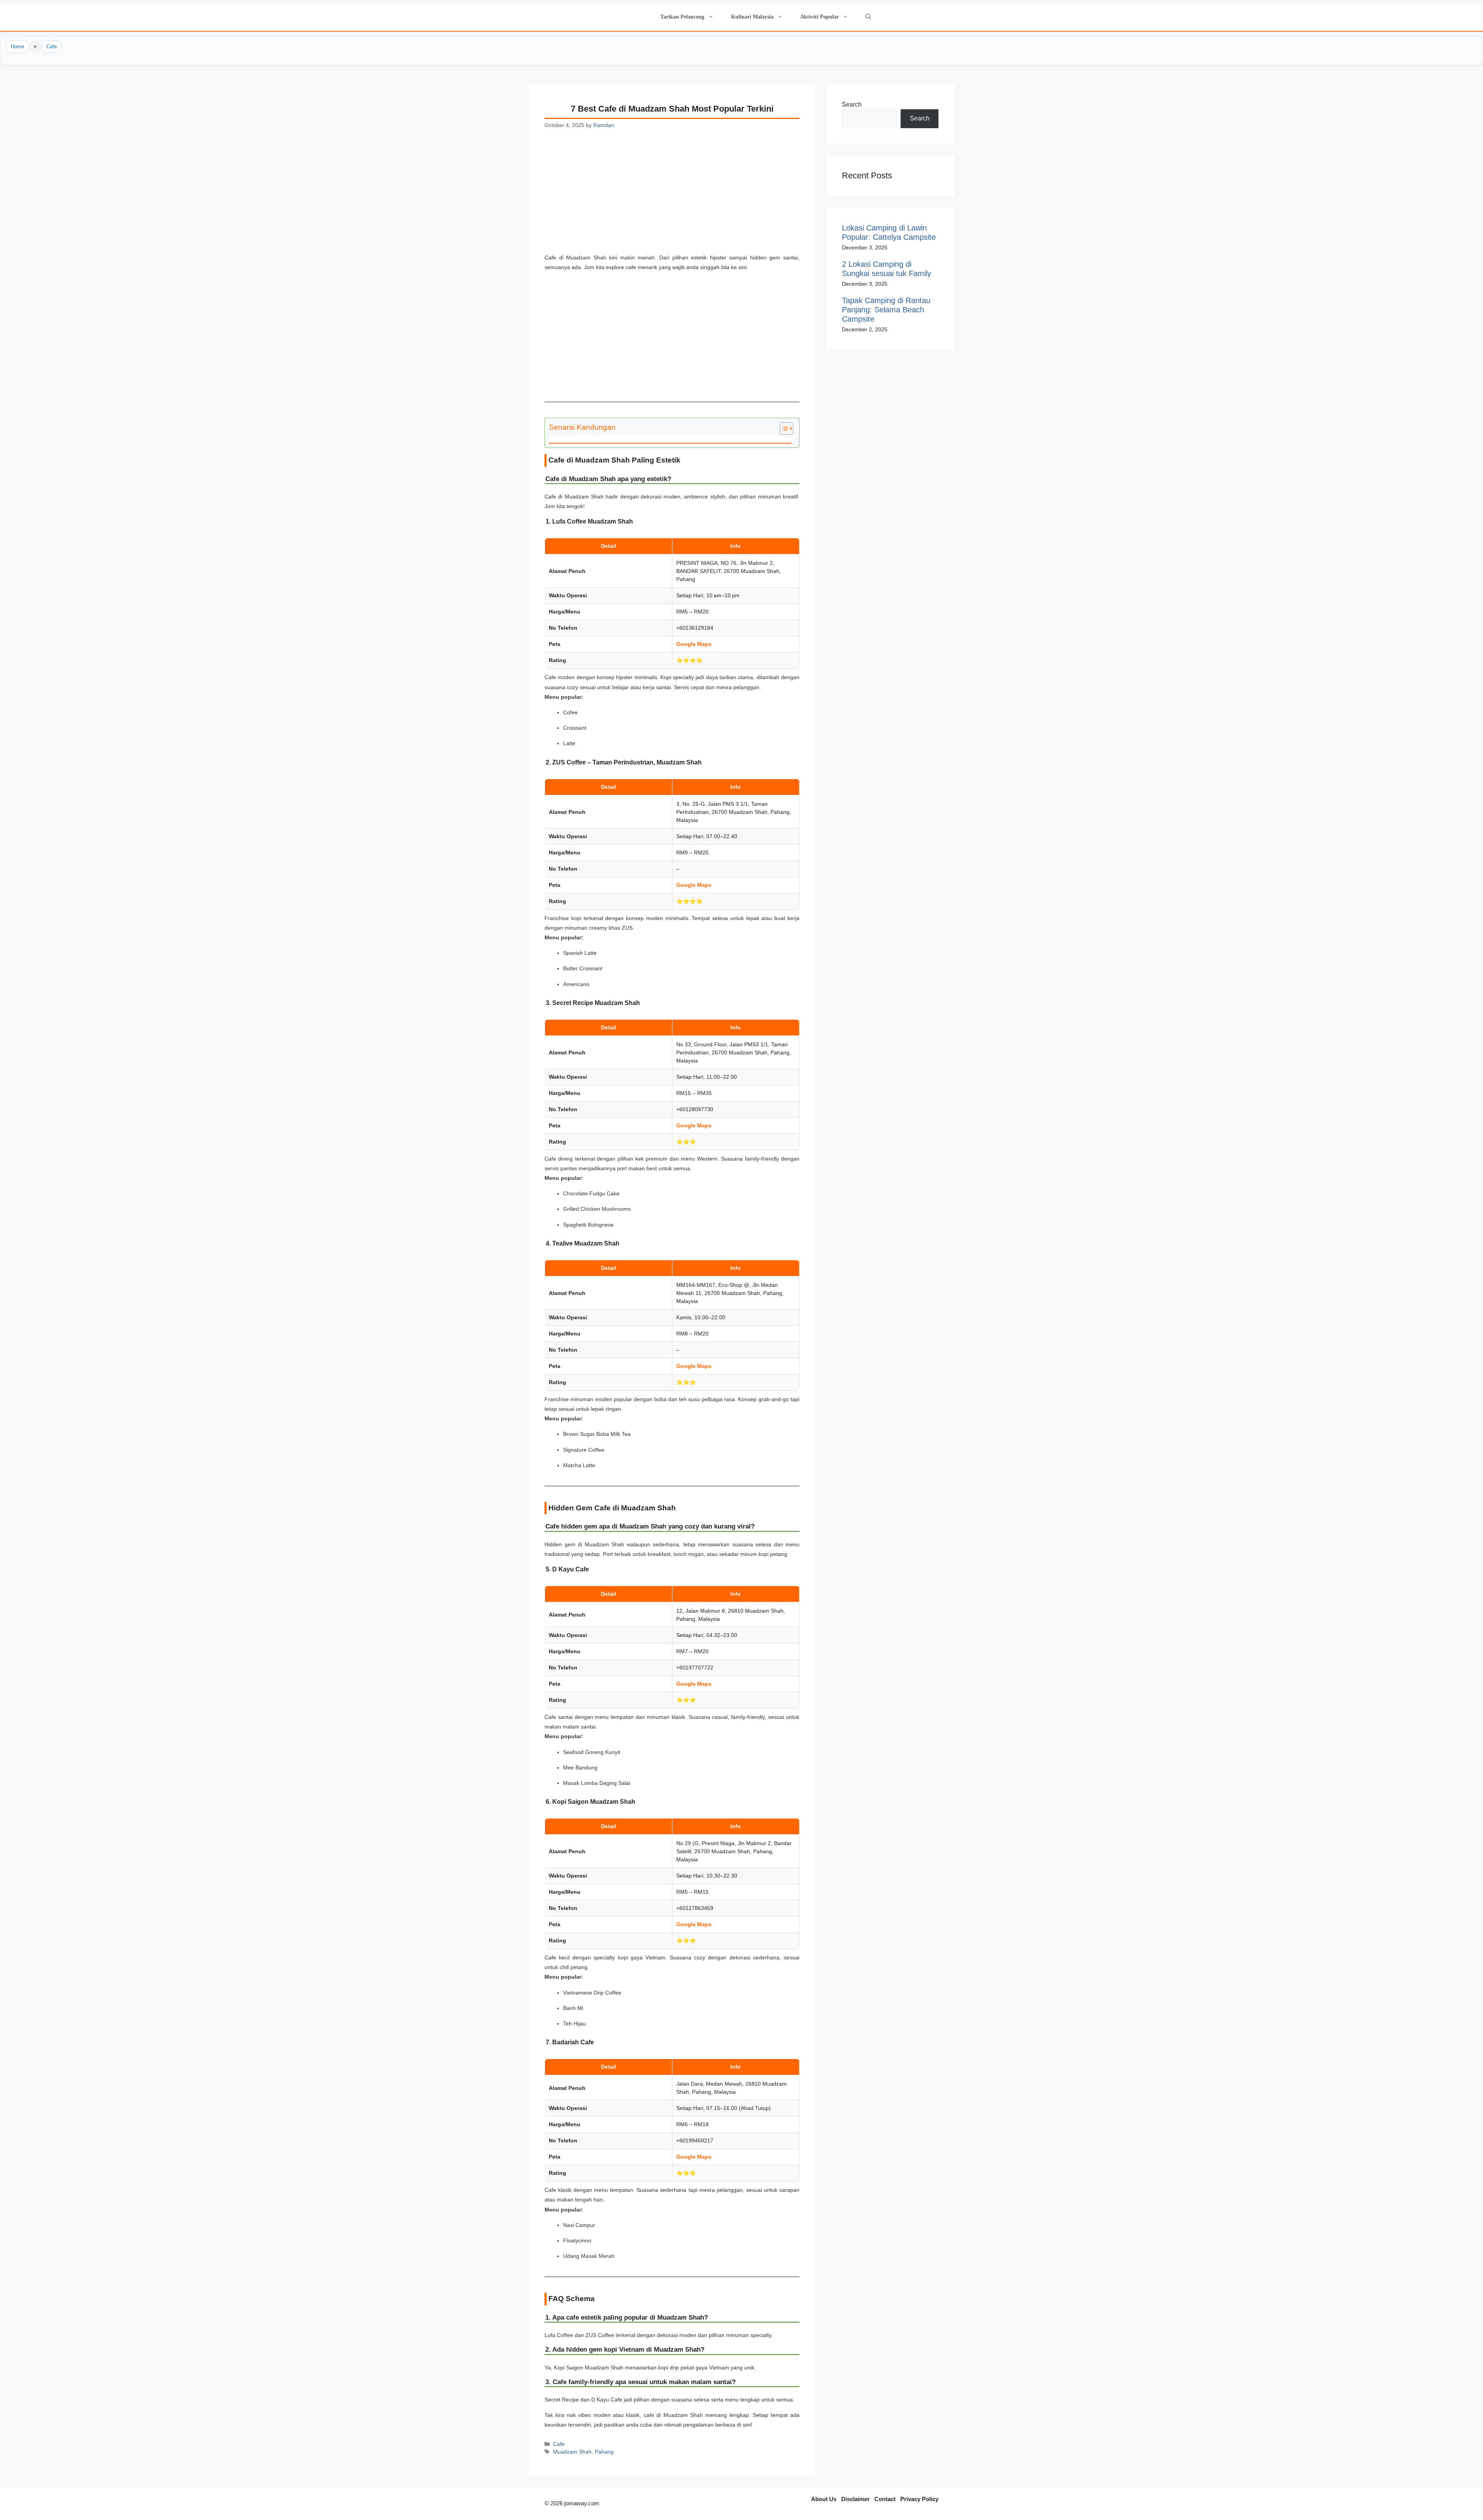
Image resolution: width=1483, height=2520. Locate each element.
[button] (867, 17)
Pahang (604, 2452)
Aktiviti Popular (820, 17)
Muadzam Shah (572, 2452)
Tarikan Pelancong (682, 17)
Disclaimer (855, 2499)
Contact (885, 2499)
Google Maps (694, 644)
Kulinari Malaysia (752, 17)
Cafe (52, 47)
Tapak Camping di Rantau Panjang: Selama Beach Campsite (886, 310)
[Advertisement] (672, 196)
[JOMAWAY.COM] (628, 17)
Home (17, 47)
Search (852, 104)
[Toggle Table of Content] (783, 429)
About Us (824, 2499)
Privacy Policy (919, 2499)
